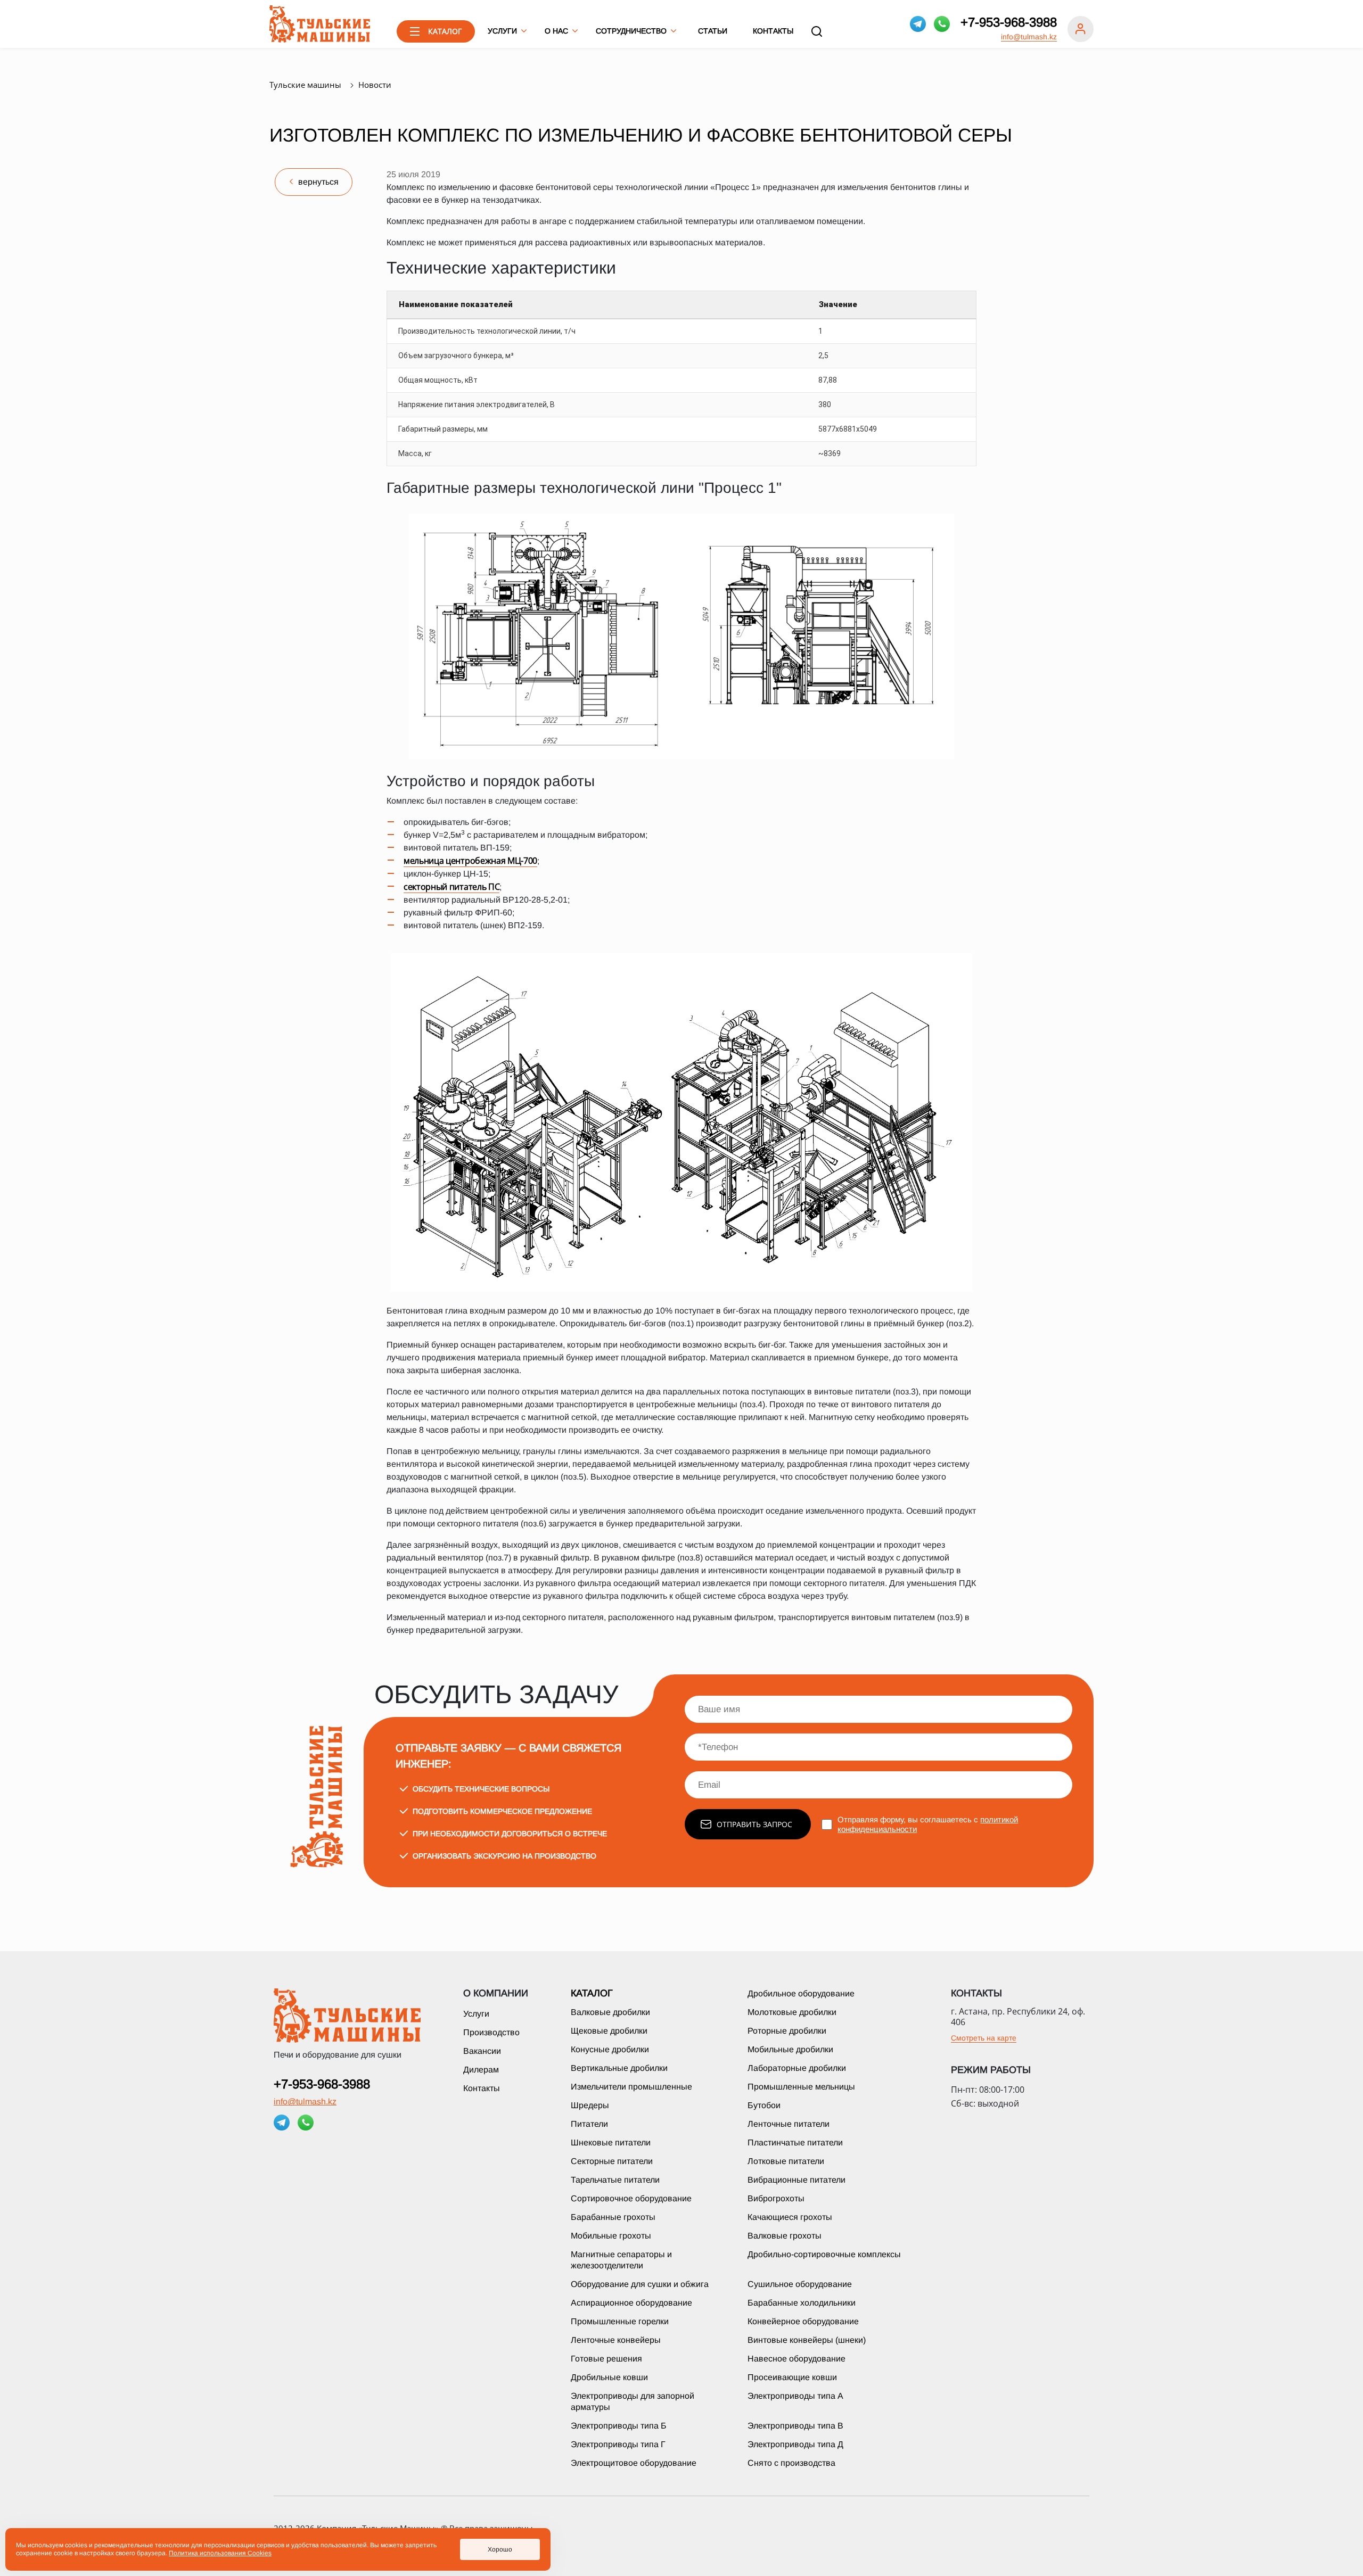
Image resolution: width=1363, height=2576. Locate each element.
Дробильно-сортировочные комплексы (824, 2254)
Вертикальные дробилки (619, 2068)
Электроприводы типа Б (619, 2426)
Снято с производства (791, 2463)
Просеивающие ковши (792, 2377)
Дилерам (481, 2070)
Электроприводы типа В (795, 2426)
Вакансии (482, 2051)
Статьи (713, 31)
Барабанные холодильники (802, 2303)
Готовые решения (606, 2359)
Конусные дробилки (610, 2049)
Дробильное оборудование (801, 1993)
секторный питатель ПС (451, 887)
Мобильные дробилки (790, 2049)
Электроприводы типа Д (795, 2444)
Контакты (773, 31)
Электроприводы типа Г (618, 2444)
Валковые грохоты (785, 2236)
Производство (491, 2032)
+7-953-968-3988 (1009, 22)
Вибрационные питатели (797, 2180)
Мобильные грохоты (611, 2236)
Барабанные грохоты (613, 2217)
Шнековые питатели (611, 2142)
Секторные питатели (612, 2161)
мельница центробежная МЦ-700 (470, 861)
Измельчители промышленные (631, 2087)
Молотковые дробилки (792, 2012)
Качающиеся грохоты (790, 2217)
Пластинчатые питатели (795, 2142)
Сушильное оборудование (800, 2284)
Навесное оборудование (797, 2359)
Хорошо (500, 2549)
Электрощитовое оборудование (634, 2463)
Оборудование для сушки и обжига (640, 2284)
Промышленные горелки (620, 2321)
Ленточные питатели (789, 2124)
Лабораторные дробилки (797, 2068)
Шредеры (590, 2105)
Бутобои (764, 2105)
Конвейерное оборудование (803, 2321)
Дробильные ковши (609, 2377)
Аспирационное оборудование (631, 2303)
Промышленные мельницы (801, 2087)
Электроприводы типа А (795, 2396)
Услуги (476, 2014)
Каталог (592, 1993)
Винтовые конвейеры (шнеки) (807, 2340)
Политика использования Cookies (220, 2553)
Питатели (589, 2124)
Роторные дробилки (787, 2031)
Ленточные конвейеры (616, 2340)
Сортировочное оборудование (631, 2198)
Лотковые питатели (786, 2161)
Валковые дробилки (610, 2012)
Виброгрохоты (776, 2198)
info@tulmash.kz (1029, 37)
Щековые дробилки (609, 2031)
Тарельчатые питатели (615, 2180)
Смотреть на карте (984, 2038)
